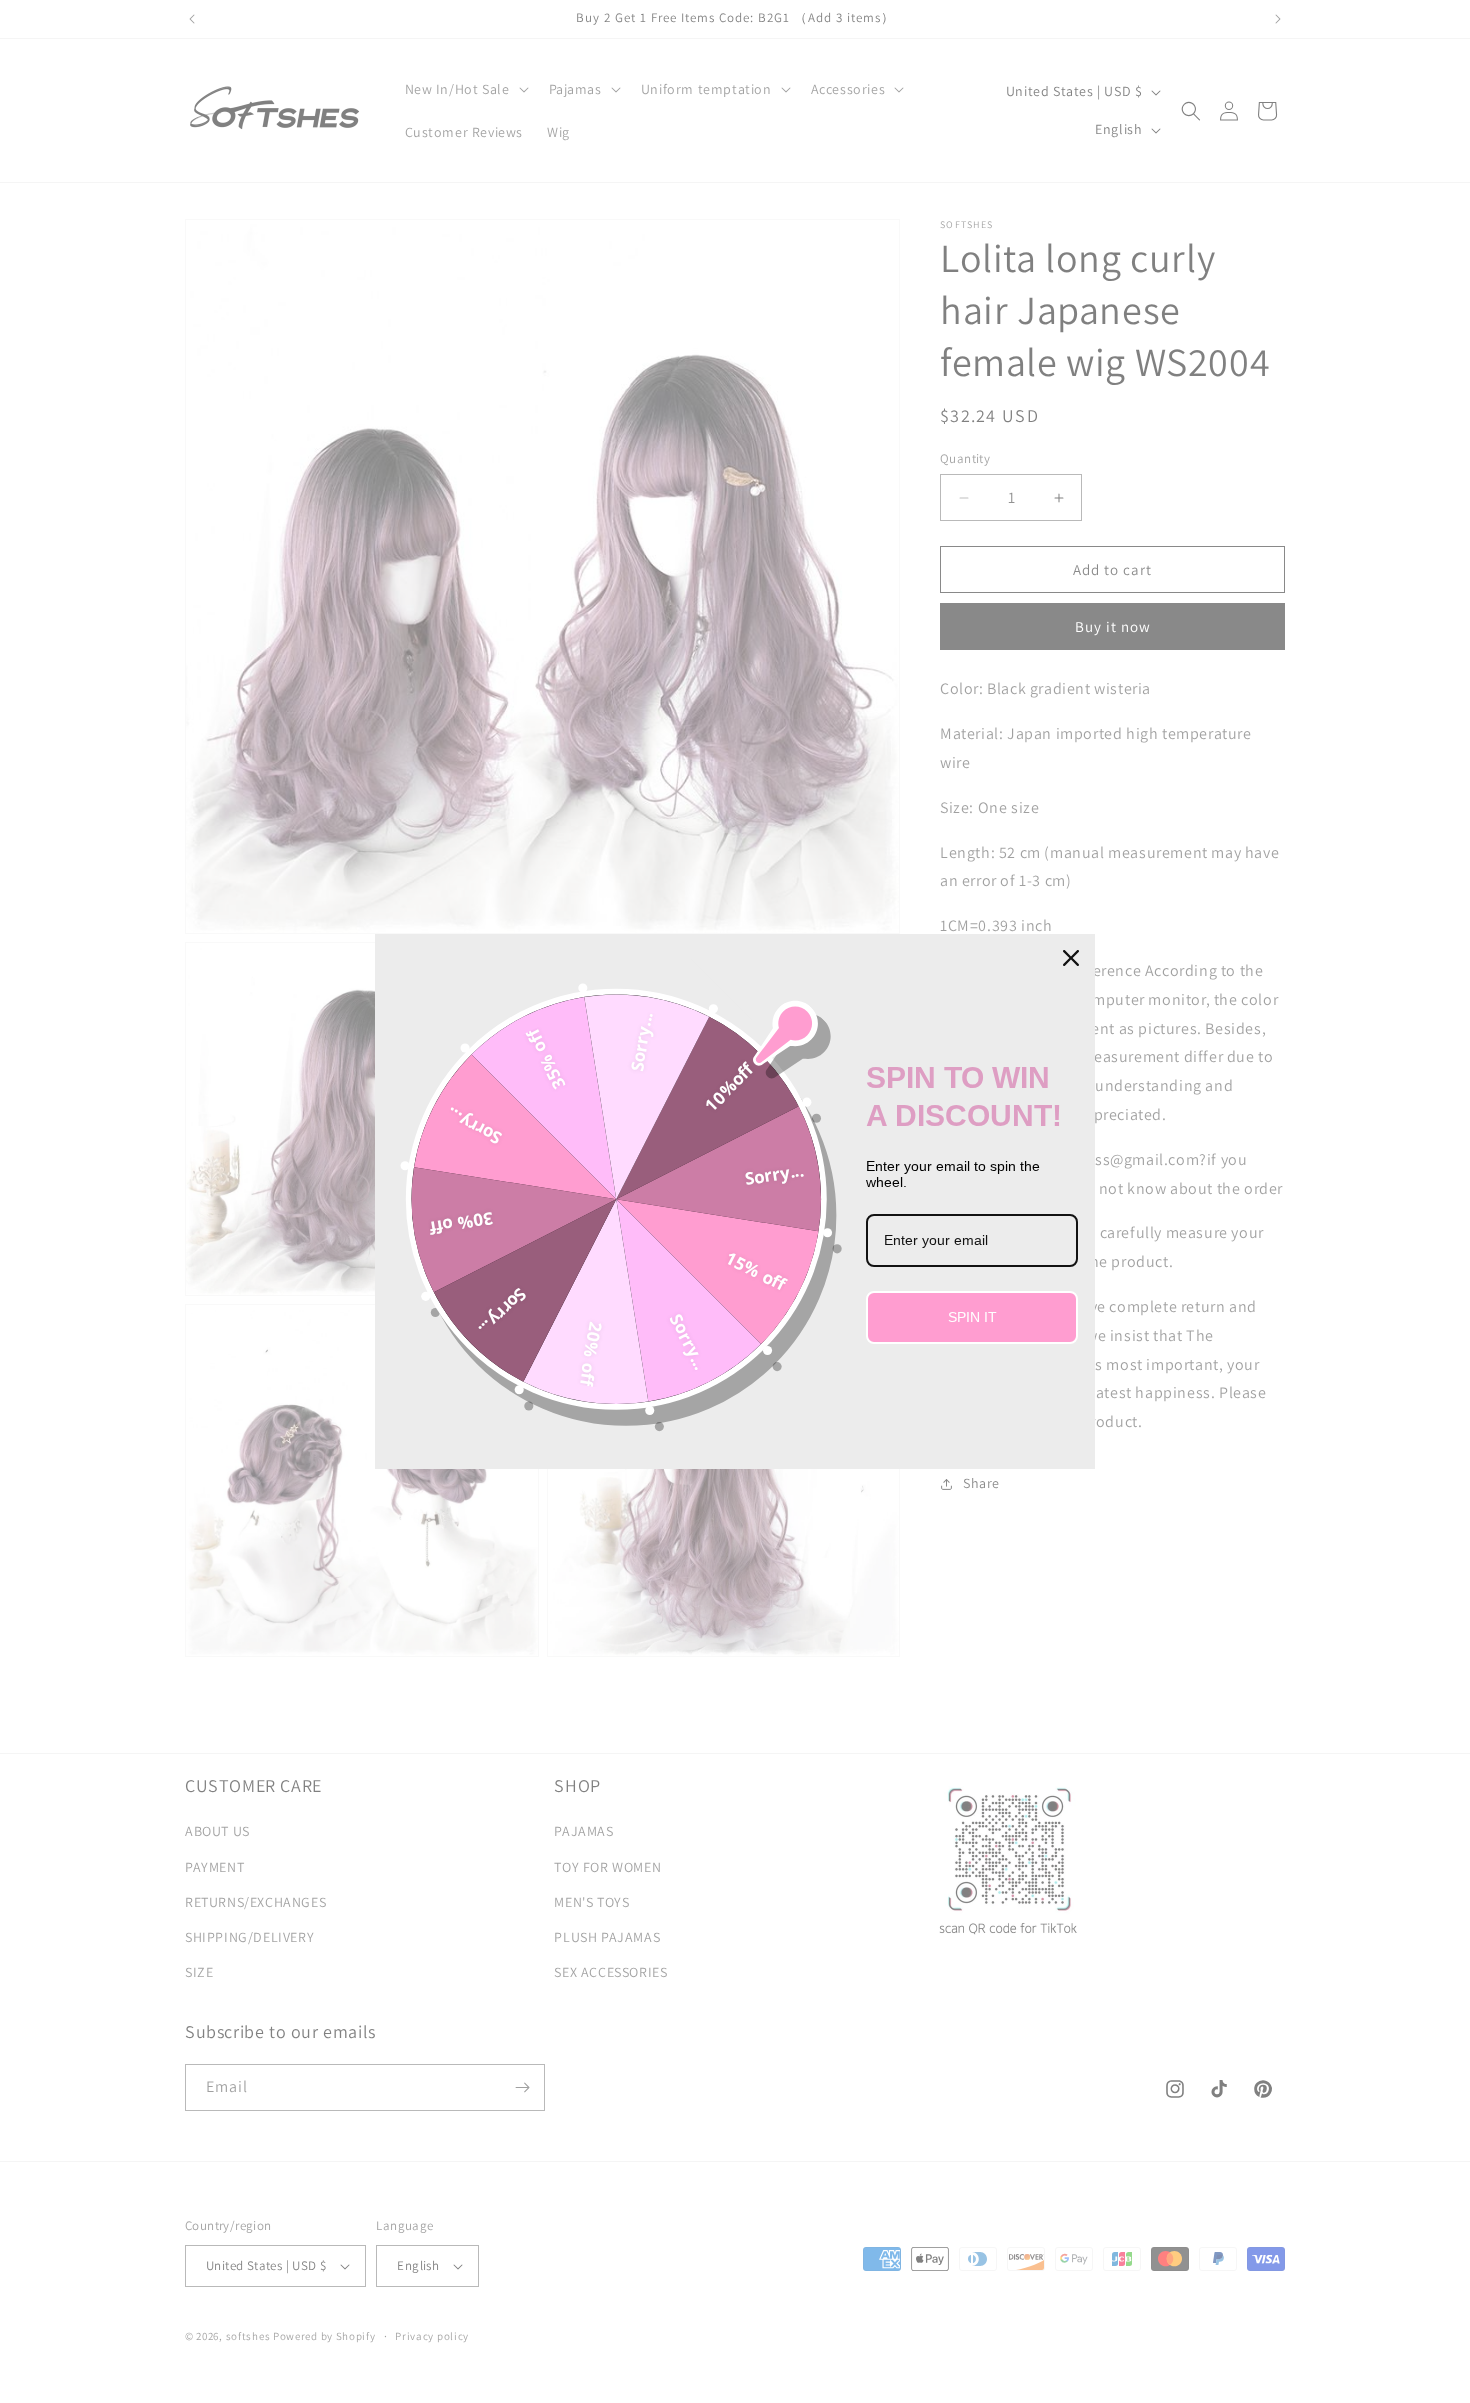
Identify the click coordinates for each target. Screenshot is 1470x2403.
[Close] (1071, 958)
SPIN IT (972, 1317)
